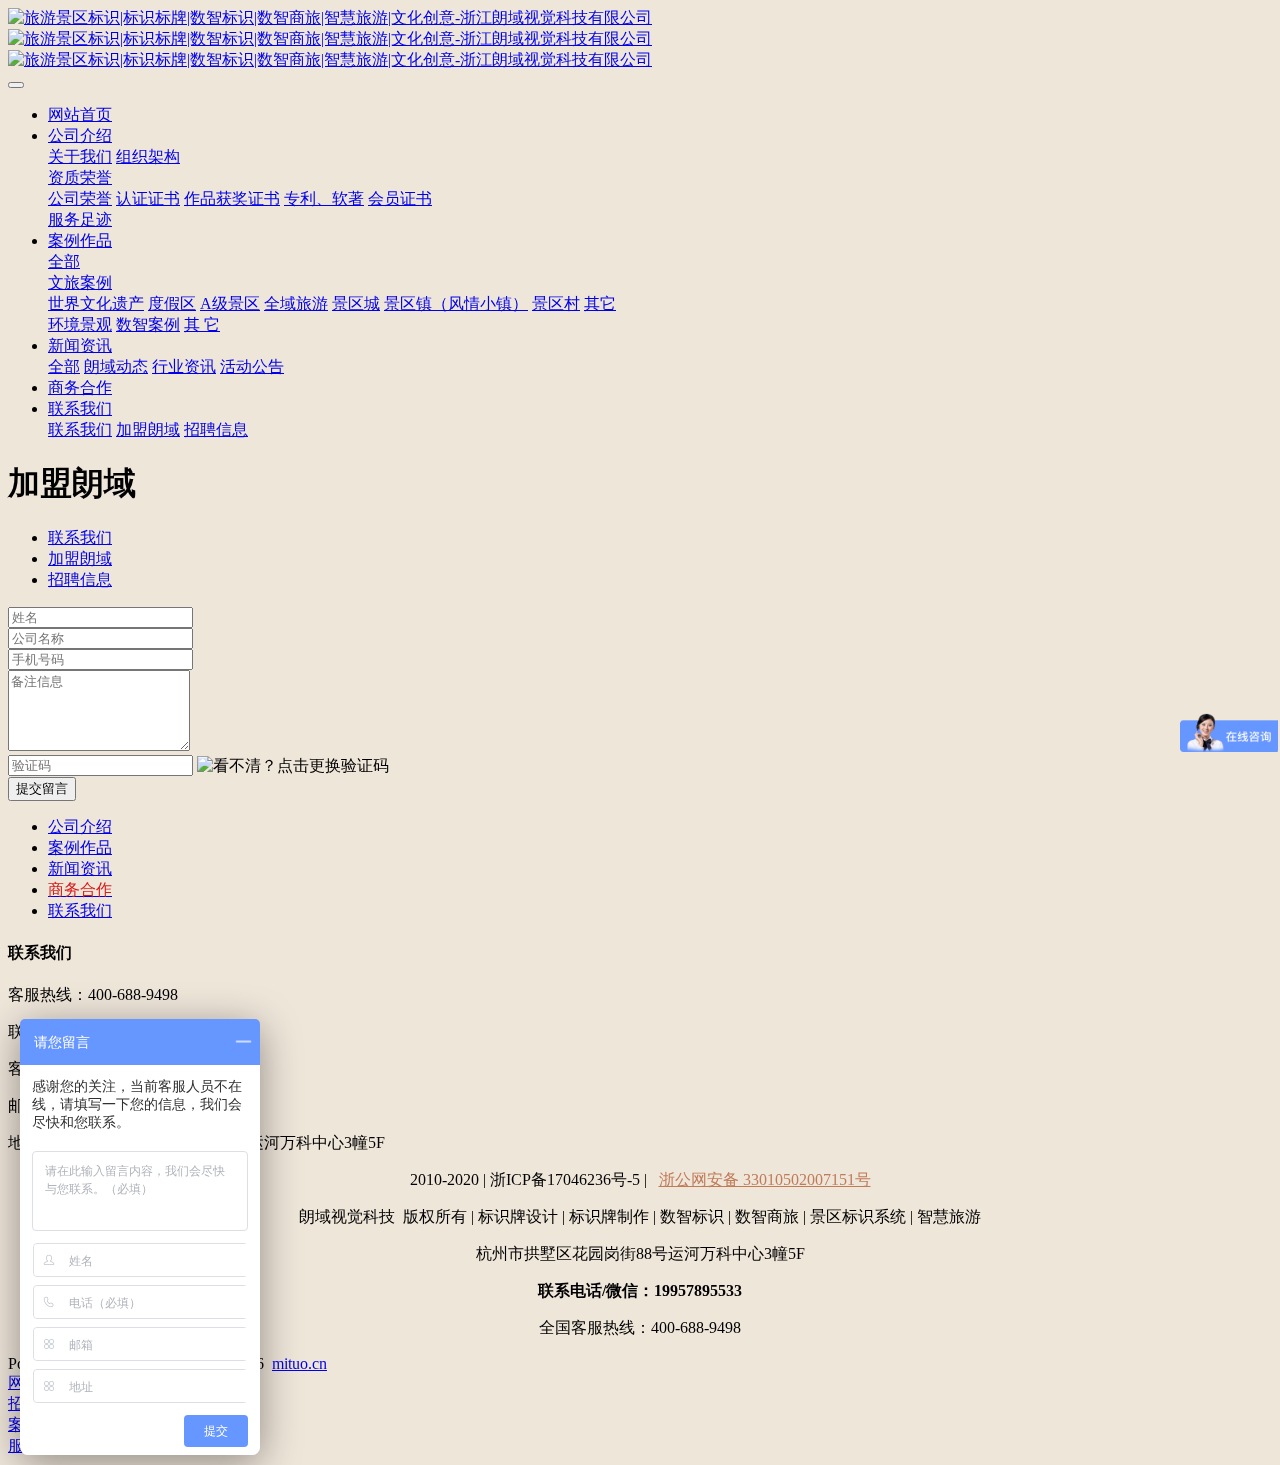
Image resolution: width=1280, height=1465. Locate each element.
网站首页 (80, 114)
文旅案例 (80, 282)
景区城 (356, 303)
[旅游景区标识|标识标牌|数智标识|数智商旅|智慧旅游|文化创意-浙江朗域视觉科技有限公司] (640, 39)
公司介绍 (80, 135)
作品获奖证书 (232, 198)
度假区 (172, 303)
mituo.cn (299, 1363)
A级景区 (230, 303)
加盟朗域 (148, 429)
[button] (293, 766)
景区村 (556, 303)
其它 (600, 303)
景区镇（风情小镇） (456, 303)
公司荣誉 (80, 198)
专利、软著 (324, 198)
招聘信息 (216, 429)
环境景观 (80, 324)
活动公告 (252, 366)
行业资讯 (184, 366)
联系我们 (80, 408)
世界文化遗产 (96, 303)
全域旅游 (296, 303)
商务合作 (80, 387)
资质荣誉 (80, 177)
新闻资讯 (80, 345)
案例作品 (80, 240)
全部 (64, 261)
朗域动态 (116, 366)
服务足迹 (80, 219)
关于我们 (80, 156)
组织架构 (148, 156)
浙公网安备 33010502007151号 (765, 1179)
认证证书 (148, 198)
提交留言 (42, 788)
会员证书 (400, 198)
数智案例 (148, 324)
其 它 (202, 324)
